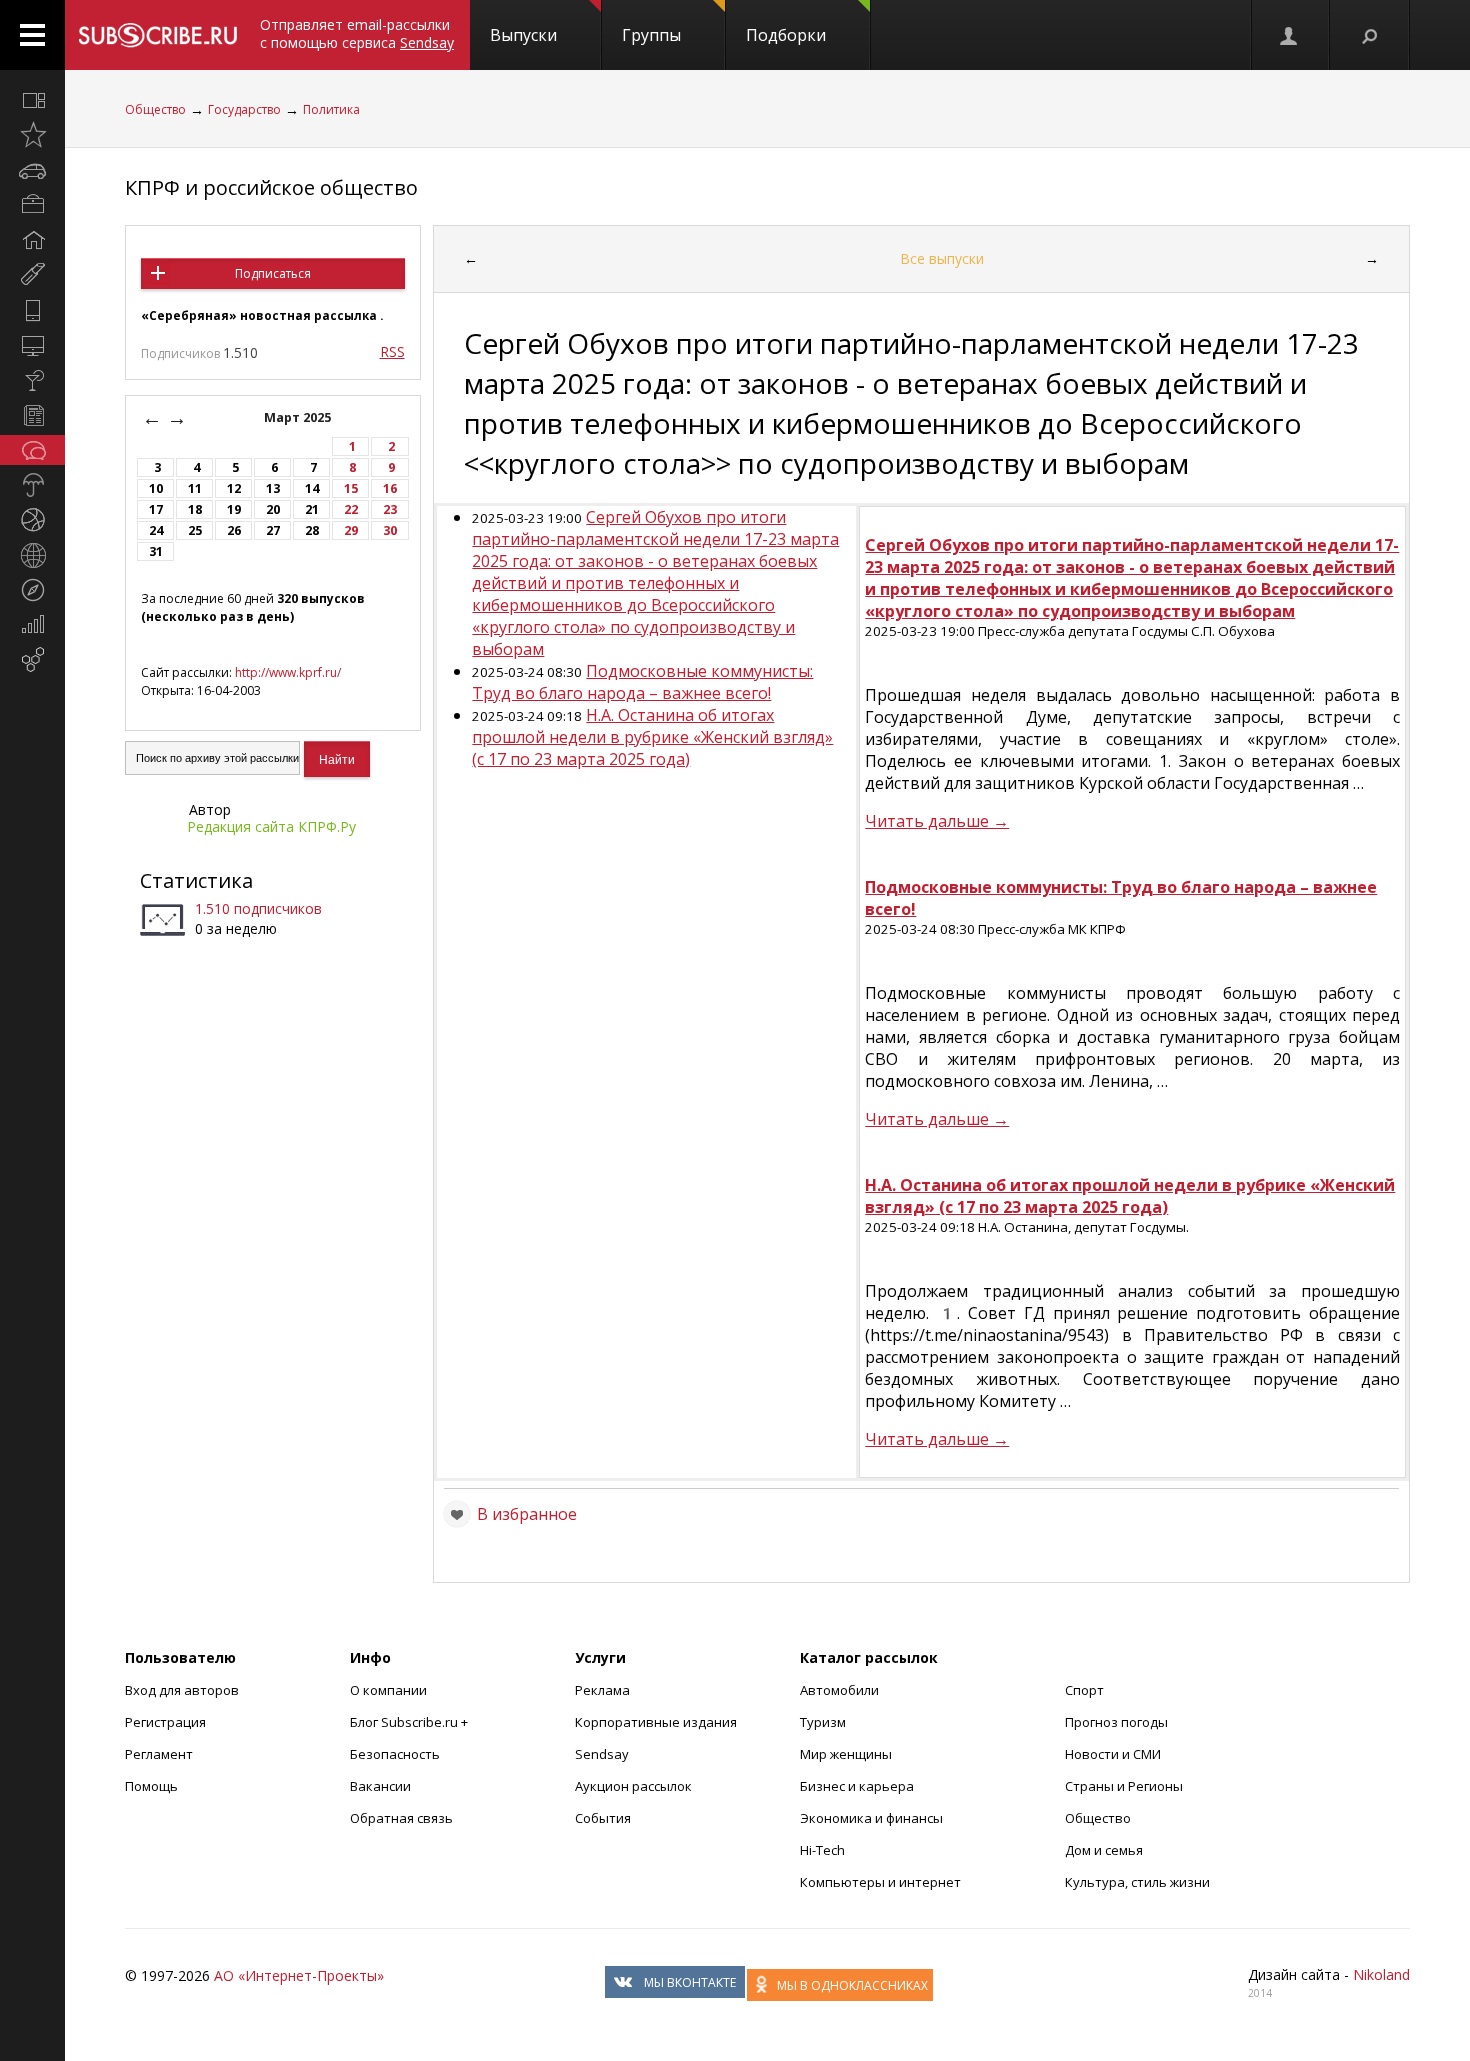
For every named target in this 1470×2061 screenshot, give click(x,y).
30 (390, 530)
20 (273, 509)
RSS (392, 351)
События (603, 1818)
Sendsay (602, 1754)
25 (195, 530)
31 (156, 551)
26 (234, 530)
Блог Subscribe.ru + (410, 1722)
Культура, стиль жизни (1137, 1882)
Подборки (786, 35)
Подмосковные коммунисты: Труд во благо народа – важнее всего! (642, 682)
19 (234, 509)
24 (156, 530)
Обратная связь (401, 1818)
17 (156, 509)
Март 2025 (299, 417)
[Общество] (32, 450)
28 (312, 530)
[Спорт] (32, 520)
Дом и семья (1104, 1850)
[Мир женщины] (32, 275)
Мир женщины (846, 1754)
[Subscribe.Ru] (157, 35)
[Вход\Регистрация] (1290, 35)
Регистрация (165, 1722)
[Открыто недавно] (32, 135)
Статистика (196, 880)
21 (312, 509)
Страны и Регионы (1124, 1786)
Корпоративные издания (656, 1722)
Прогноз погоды (1116, 1722)
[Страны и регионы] (32, 555)
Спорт (1084, 1690)
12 (234, 488)
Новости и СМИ (1113, 1754)
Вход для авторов (182, 1690)
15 (351, 488)
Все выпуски (942, 258)
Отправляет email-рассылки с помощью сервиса (357, 33)
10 (156, 488)
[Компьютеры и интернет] (32, 345)
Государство (244, 109)
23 (390, 509)
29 (351, 530)
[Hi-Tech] (32, 310)
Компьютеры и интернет (880, 1882)
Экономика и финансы (871, 1818)
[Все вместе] (32, 100)
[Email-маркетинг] (32, 660)
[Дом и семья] (32, 240)
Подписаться (273, 273)
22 (351, 509)
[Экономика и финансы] (32, 625)
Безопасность (395, 1754)
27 (273, 530)
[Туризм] (32, 590)
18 (195, 509)
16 (390, 488)
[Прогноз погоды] (32, 485)
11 (195, 488)
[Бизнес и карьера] (32, 205)
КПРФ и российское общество (271, 187)
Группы (651, 35)
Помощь (151, 1786)
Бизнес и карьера (857, 1786)
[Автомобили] (32, 170)
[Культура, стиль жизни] (32, 380)
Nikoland (1381, 1974)
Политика (331, 109)
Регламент (159, 1754)
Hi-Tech (822, 1850)
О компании (388, 1690)
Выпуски (523, 35)
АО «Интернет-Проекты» (299, 1975)
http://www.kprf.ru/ (288, 672)
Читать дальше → (937, 821)
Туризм (823, 1722)
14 (312, 488)
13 (273, 488)
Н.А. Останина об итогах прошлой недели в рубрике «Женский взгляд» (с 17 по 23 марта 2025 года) (652, 737)
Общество (155, 109)
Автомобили (839, 1690)
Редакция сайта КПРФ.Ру (271, 826)
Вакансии (380, 1786)
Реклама (602, 1690)
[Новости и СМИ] (32, 415)
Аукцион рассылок (633, 1786)
